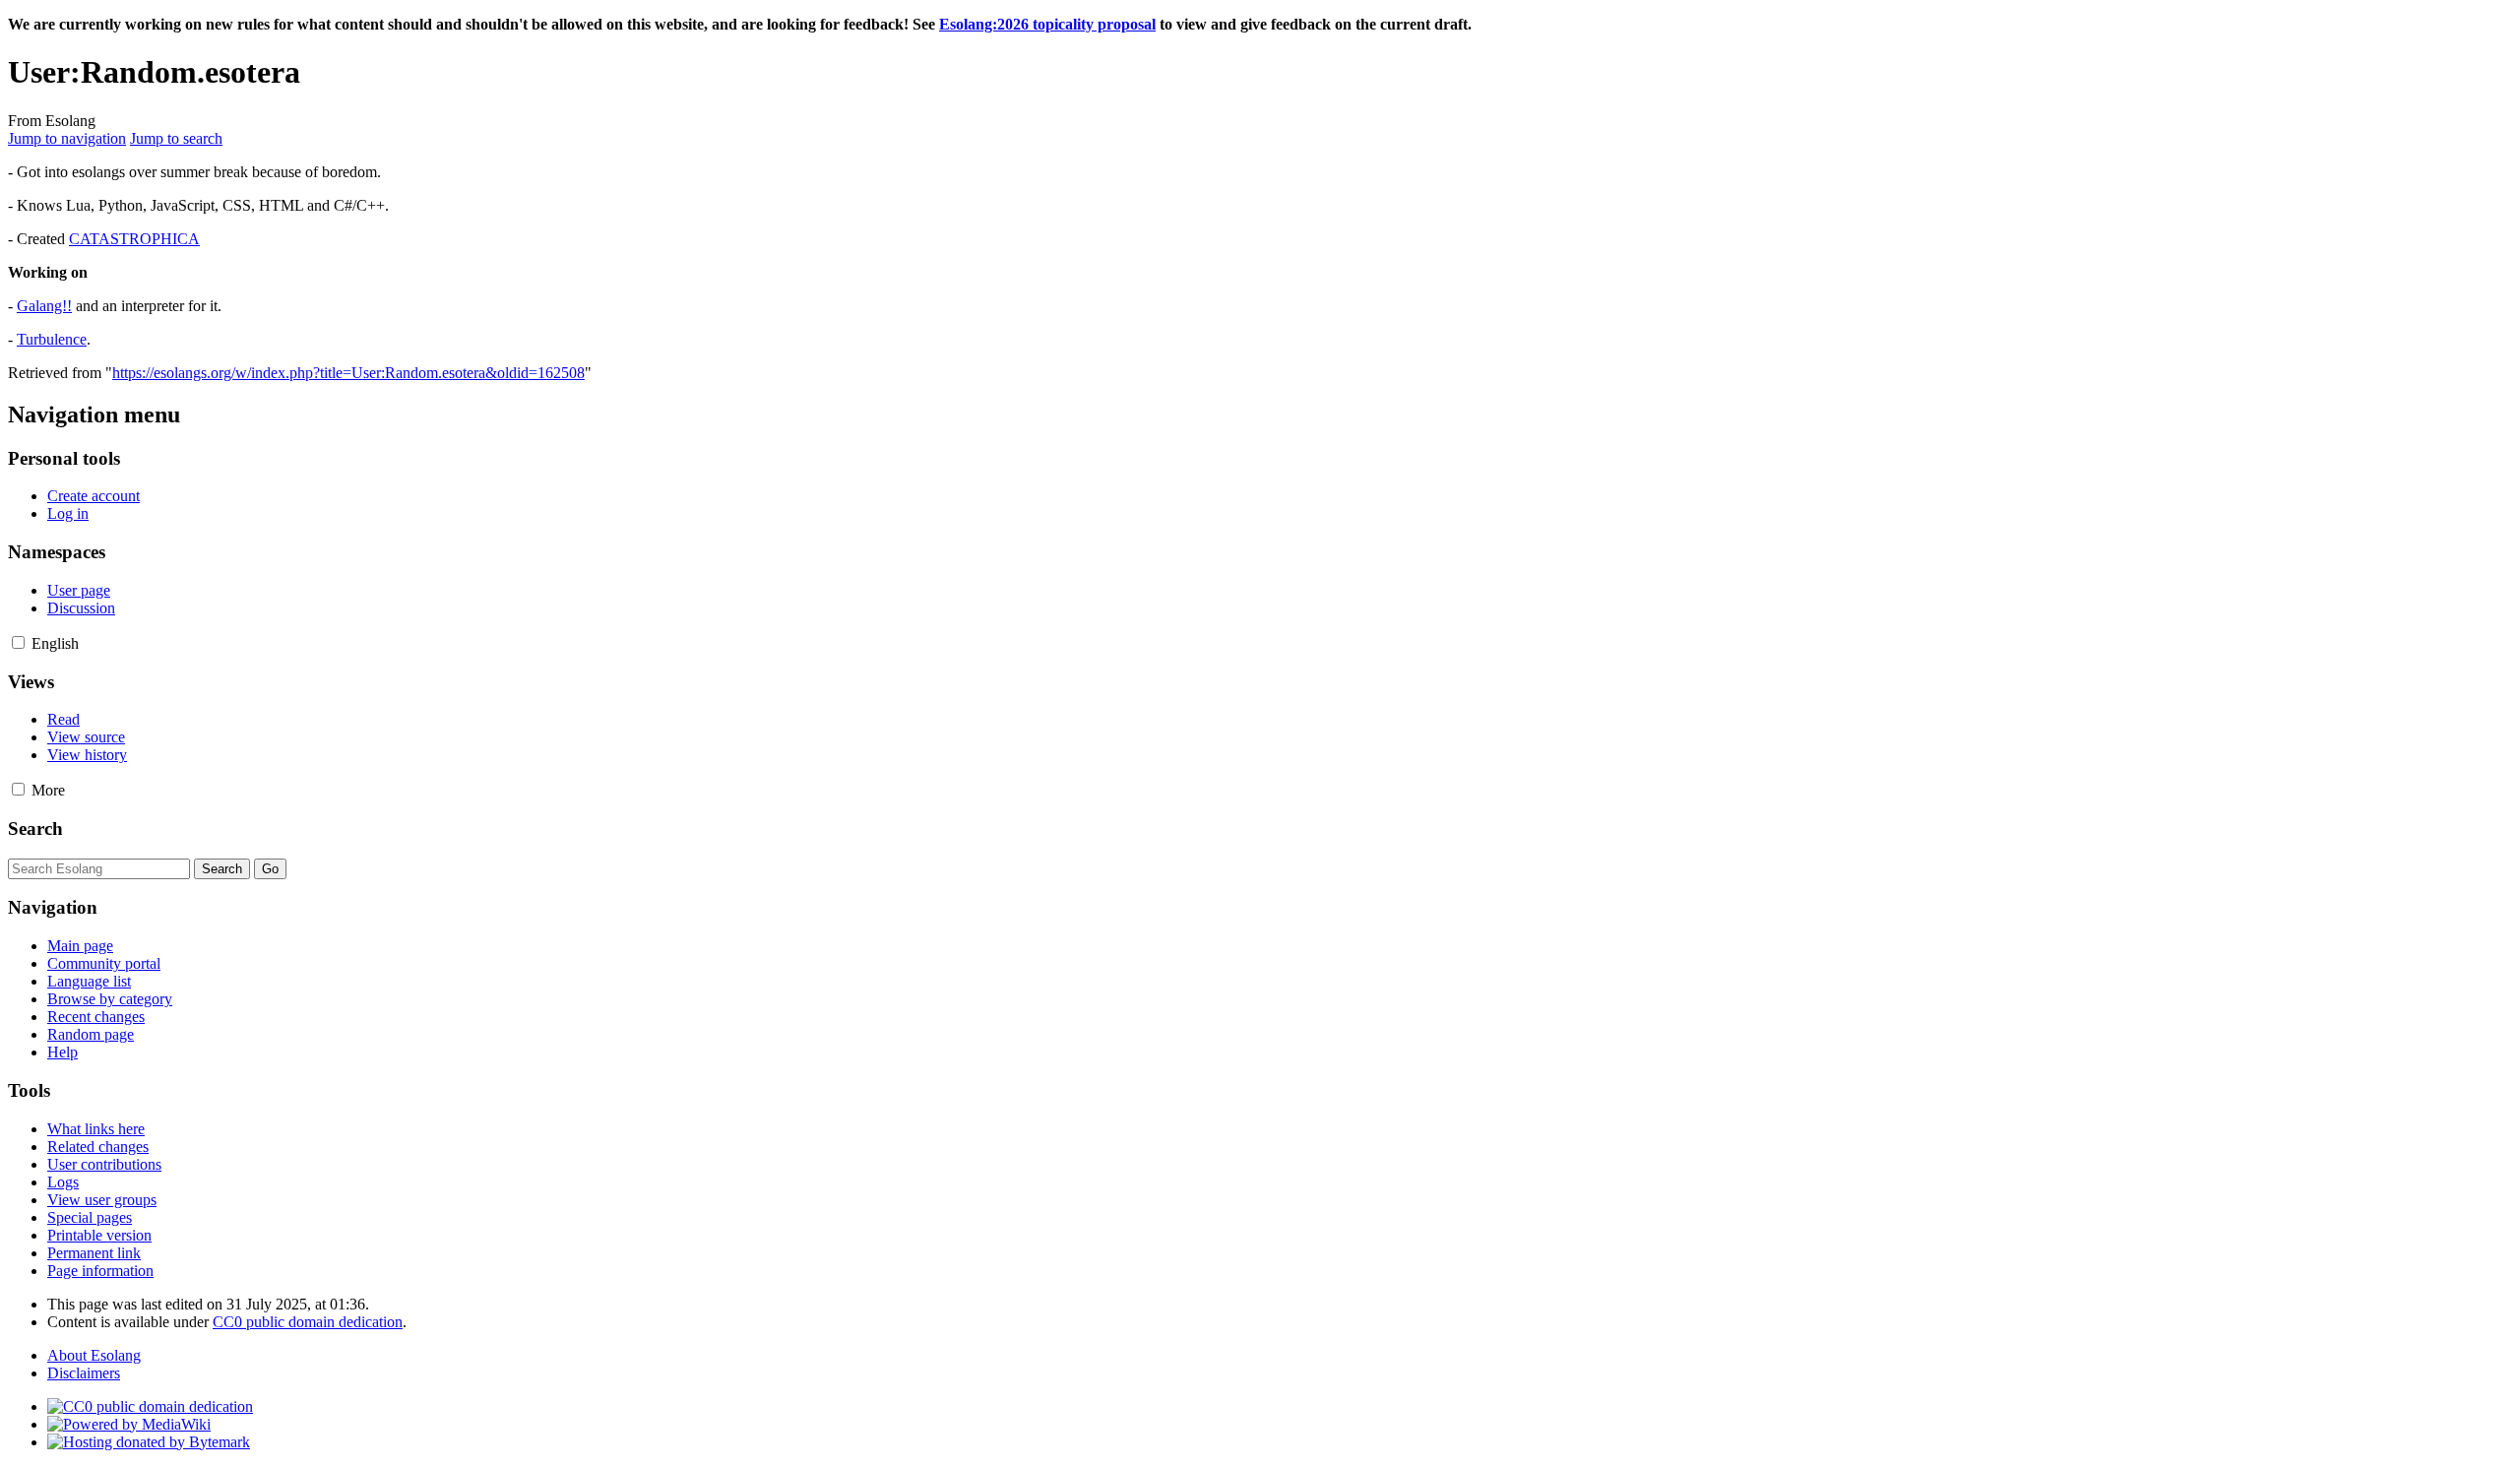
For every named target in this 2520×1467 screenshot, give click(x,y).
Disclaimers (84, 1373)
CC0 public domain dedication (308, 1322)
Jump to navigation (67, 138)
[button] (18, 642)
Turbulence (52, 339)
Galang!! (44, 306)
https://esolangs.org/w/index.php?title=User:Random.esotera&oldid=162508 (348, 373)
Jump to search (176, 138)
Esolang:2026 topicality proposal (1047, 24)
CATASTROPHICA (134, 239)
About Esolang (94, 1355)
